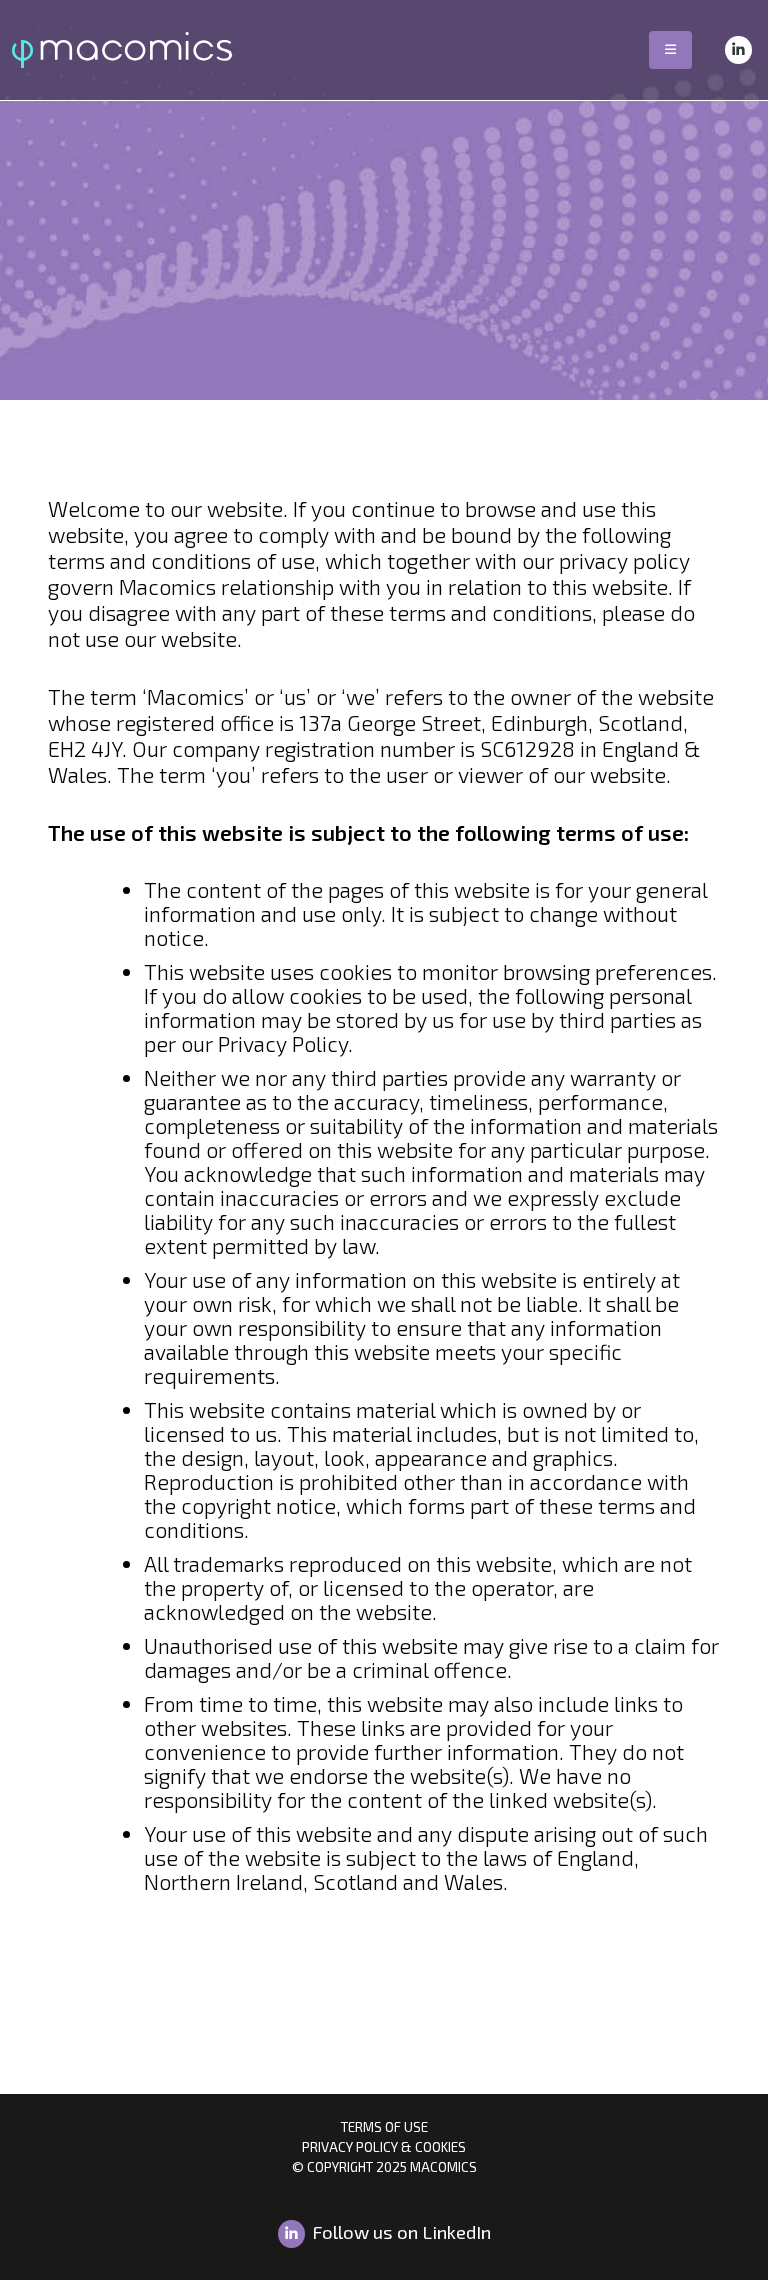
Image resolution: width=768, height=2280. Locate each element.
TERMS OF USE (384, 2127)
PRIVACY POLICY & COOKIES (384, 2147)
